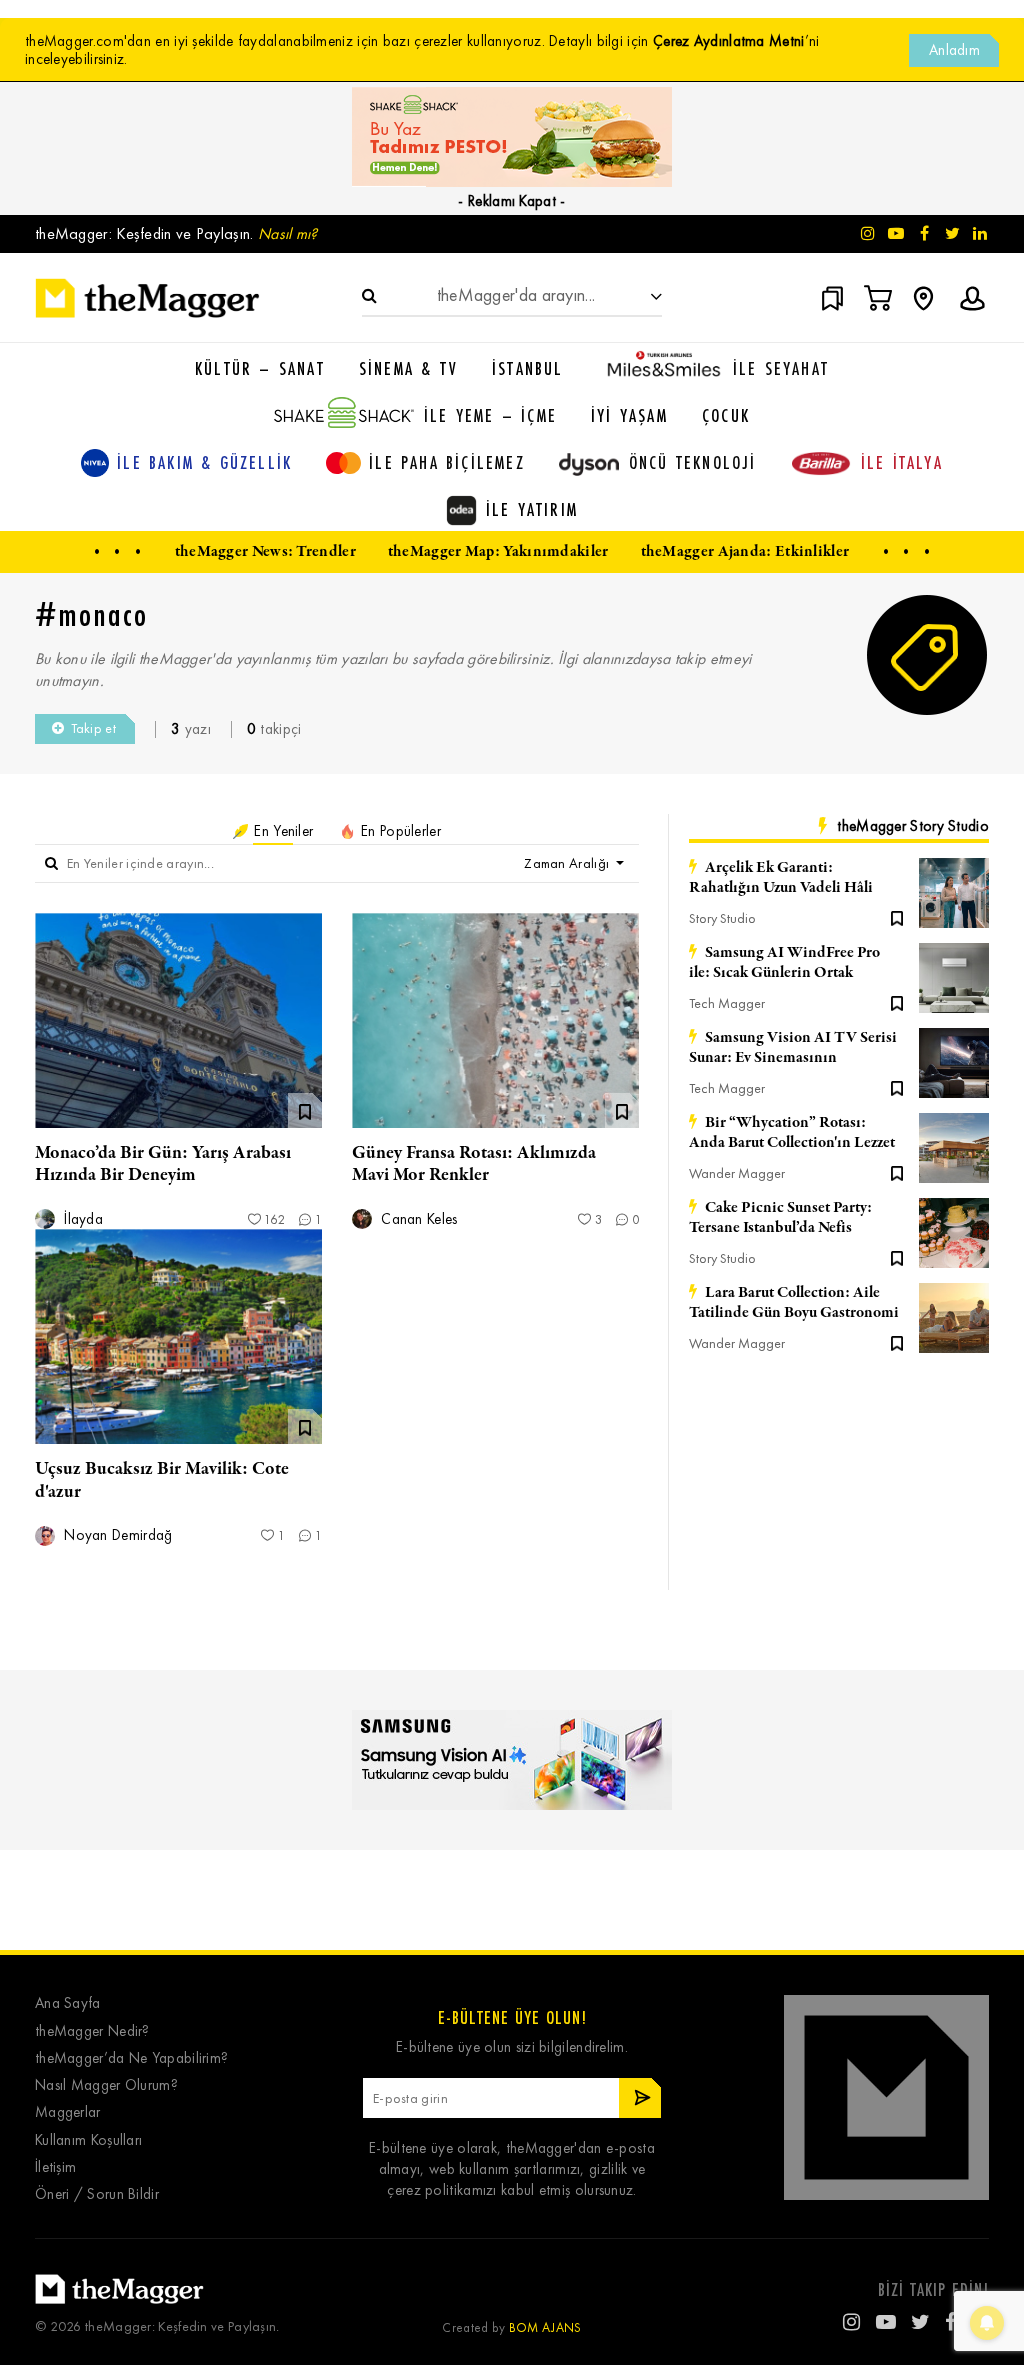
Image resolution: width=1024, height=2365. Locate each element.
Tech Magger (727, 1003)
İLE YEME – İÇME (490, 415)
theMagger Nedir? (92, 2031)
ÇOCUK (726, 415)
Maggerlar (68, 2112)
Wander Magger (737, 1173)
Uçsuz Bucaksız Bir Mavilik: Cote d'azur (162, 1480)
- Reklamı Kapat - (511, 201)
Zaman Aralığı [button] (568, 863)
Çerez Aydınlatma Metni (729, 41)
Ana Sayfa (68, 2003)
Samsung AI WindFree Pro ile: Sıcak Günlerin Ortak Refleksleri (784, 963)
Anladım (954, 50)
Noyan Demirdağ (116, 1535)
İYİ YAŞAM (629, 415)
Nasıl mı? (288, 233)
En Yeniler (281, 831)
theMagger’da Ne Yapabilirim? (131, 2058)
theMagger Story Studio (913, 826)
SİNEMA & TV (408, 368)
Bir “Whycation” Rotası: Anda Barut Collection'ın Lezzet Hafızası (792, 1133)
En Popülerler (399, 831)
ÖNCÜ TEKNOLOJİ (693, 462)
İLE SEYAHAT (781, 368)
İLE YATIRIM (532, 509)
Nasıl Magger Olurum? (106, 2085)
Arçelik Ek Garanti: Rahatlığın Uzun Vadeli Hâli (781, 878)
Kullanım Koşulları (88, 2140)
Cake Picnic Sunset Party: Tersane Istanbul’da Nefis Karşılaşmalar (780, 1218)
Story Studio (722, 918)
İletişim (55, 2167)
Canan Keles (417, 1219)
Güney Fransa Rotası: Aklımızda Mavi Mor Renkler (474, 1164)
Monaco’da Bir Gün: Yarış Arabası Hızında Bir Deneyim (163, 1164)
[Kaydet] (897, 917)
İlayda (81, 1219)
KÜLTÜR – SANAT (260, 368)
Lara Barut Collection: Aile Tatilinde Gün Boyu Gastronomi (794, 1303)
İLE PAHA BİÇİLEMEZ (447, 462)
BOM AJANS (545, 2327)
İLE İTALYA (902, 462)
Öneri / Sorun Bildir (97, 2194)
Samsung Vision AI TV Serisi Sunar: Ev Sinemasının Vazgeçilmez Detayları (793, 1048)
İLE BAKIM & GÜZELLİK (204, 462)
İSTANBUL (528, 368)
